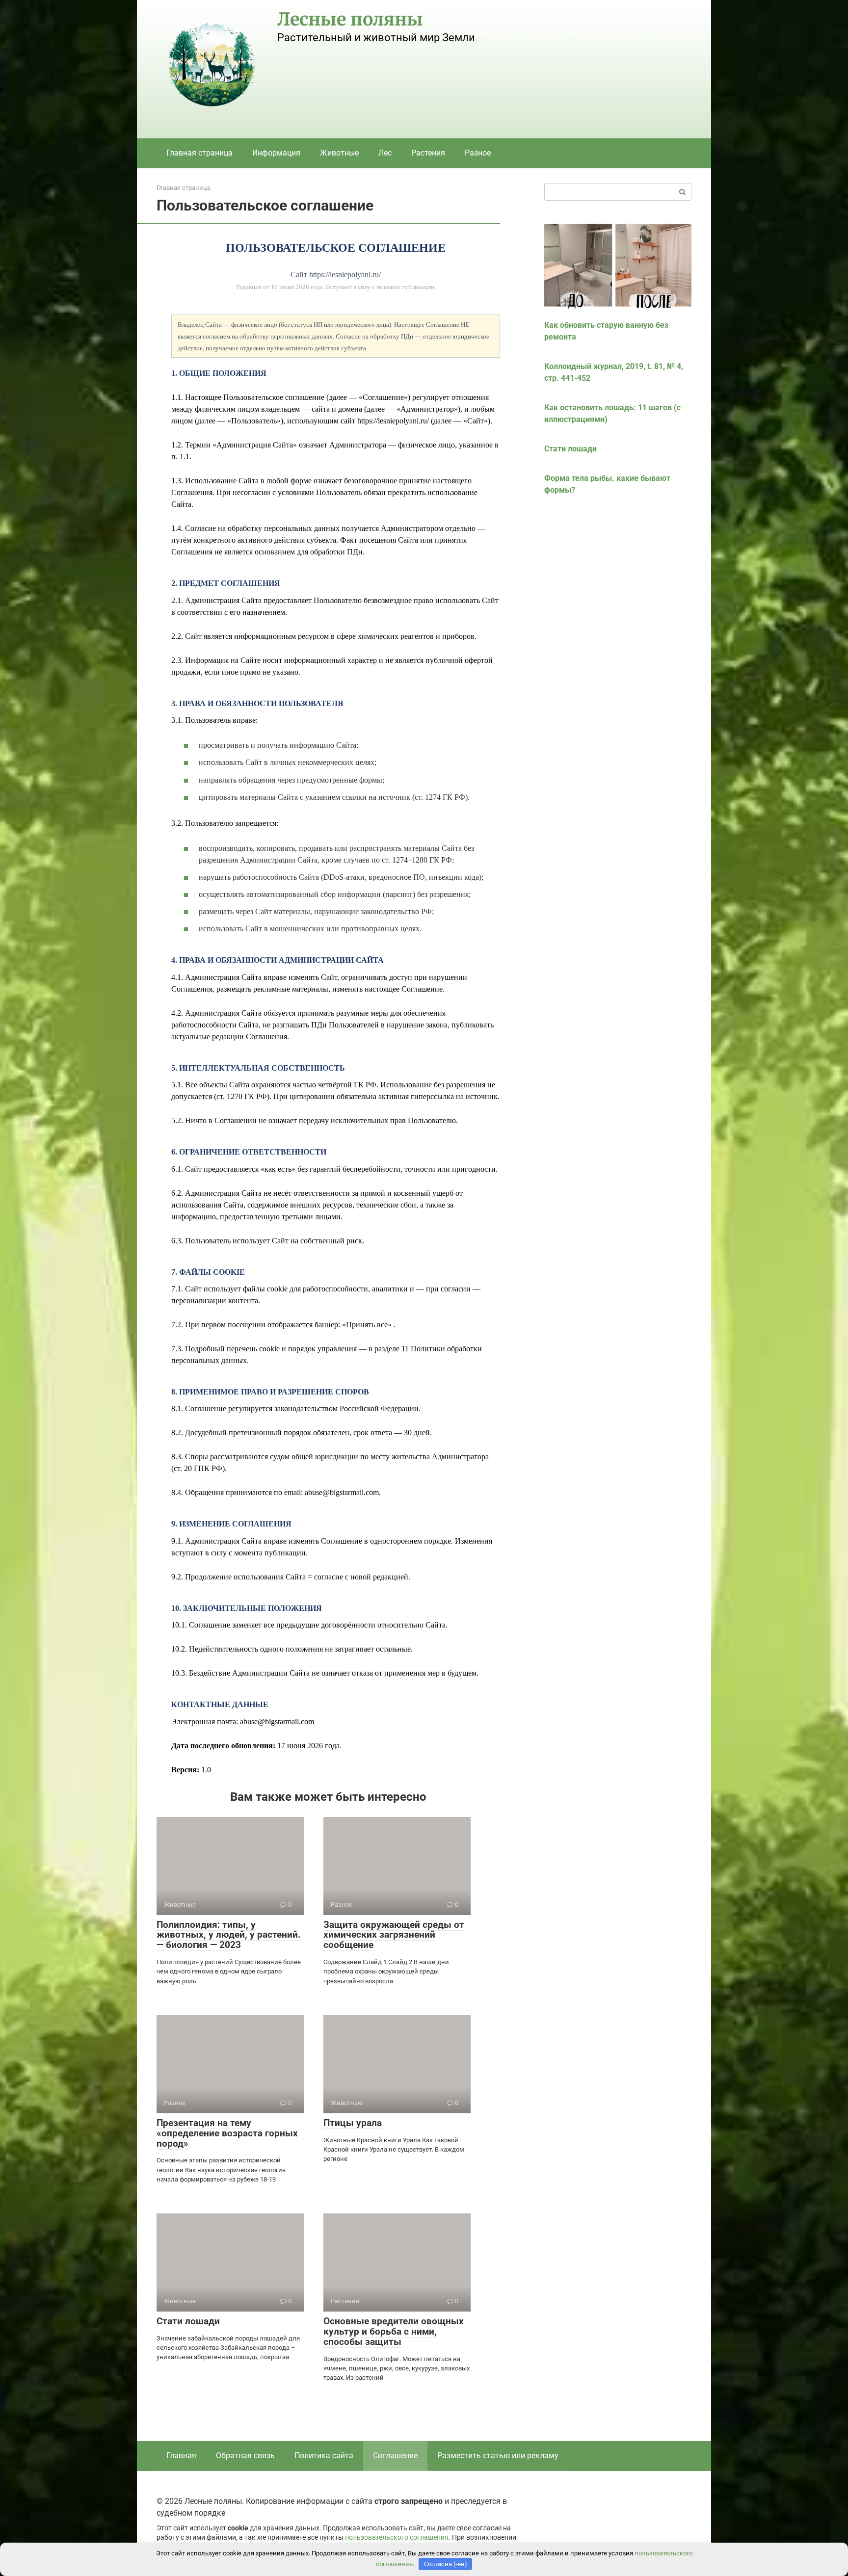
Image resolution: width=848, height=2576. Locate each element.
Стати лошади (188, 2321)
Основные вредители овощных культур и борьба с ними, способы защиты (394, 2331)
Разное (478, 153)
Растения (428, 153)
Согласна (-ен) (446, 2564)
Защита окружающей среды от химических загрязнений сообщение (394, 1935)
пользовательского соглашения (397, 2537)
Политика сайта (324, 2456)
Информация (276, 153)
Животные (339, 153)
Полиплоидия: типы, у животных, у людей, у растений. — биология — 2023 (229, 1935)
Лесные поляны (350, 19)
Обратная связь (245, 2456)
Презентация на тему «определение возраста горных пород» (227, 2133)
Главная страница (199, 153)
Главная (181, 2456)
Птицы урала (353, 2123)
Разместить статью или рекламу (498, 2456)
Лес (385, 153)
